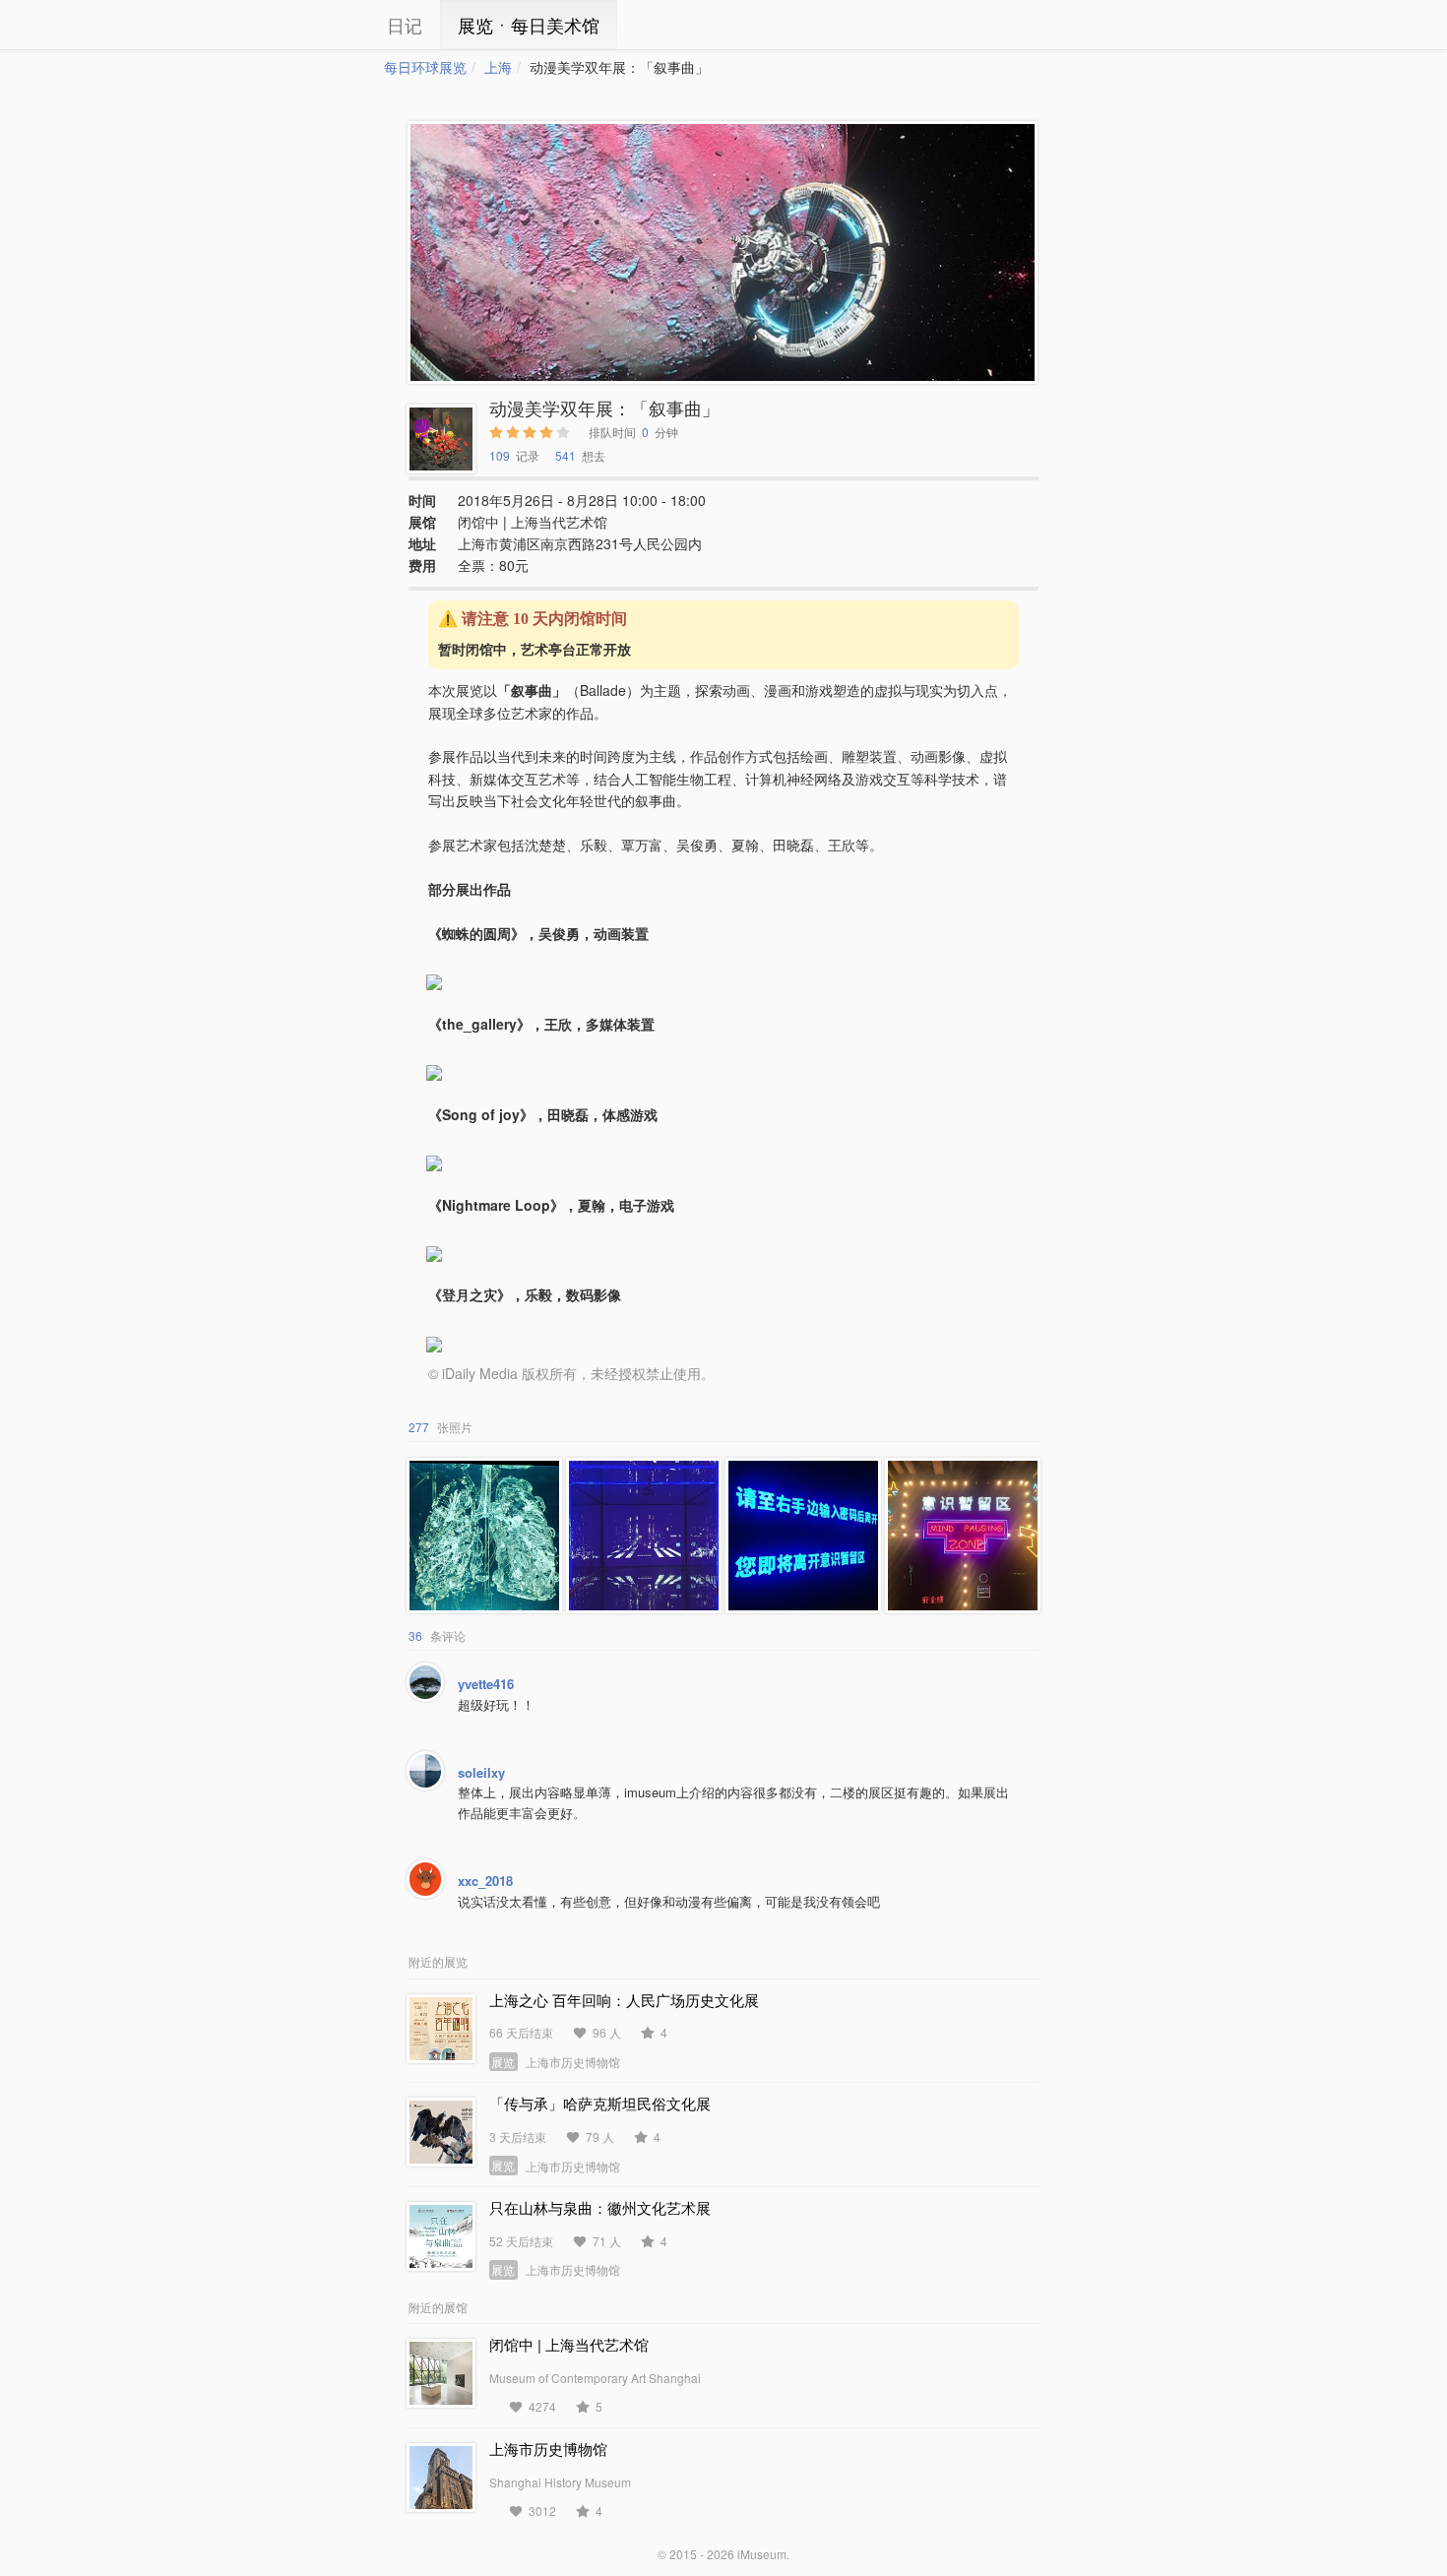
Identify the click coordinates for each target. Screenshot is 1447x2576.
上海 (498, 67)
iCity (325, 25)
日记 (405, 25)
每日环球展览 (425, 67)
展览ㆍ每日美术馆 (529, 25)
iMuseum (762, 2554)
